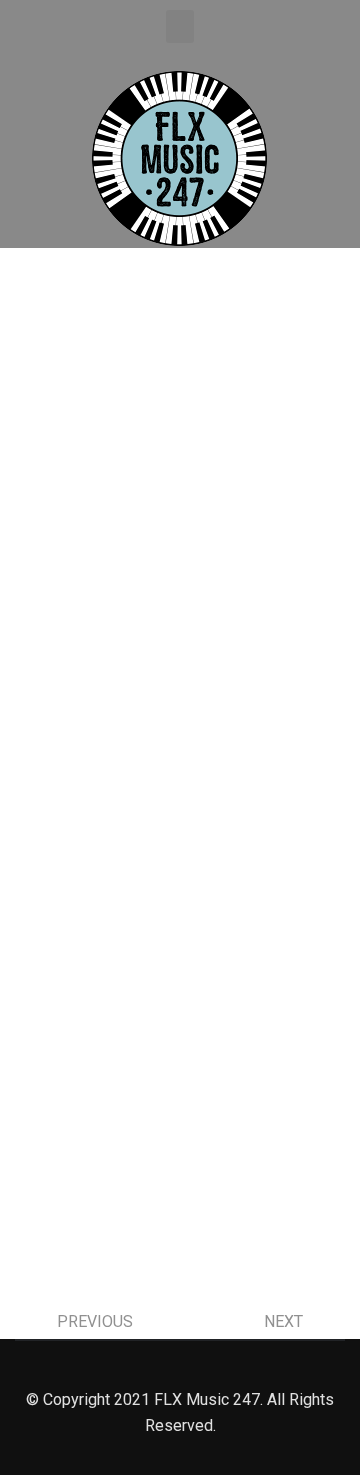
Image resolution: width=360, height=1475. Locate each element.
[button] (180, 26)
